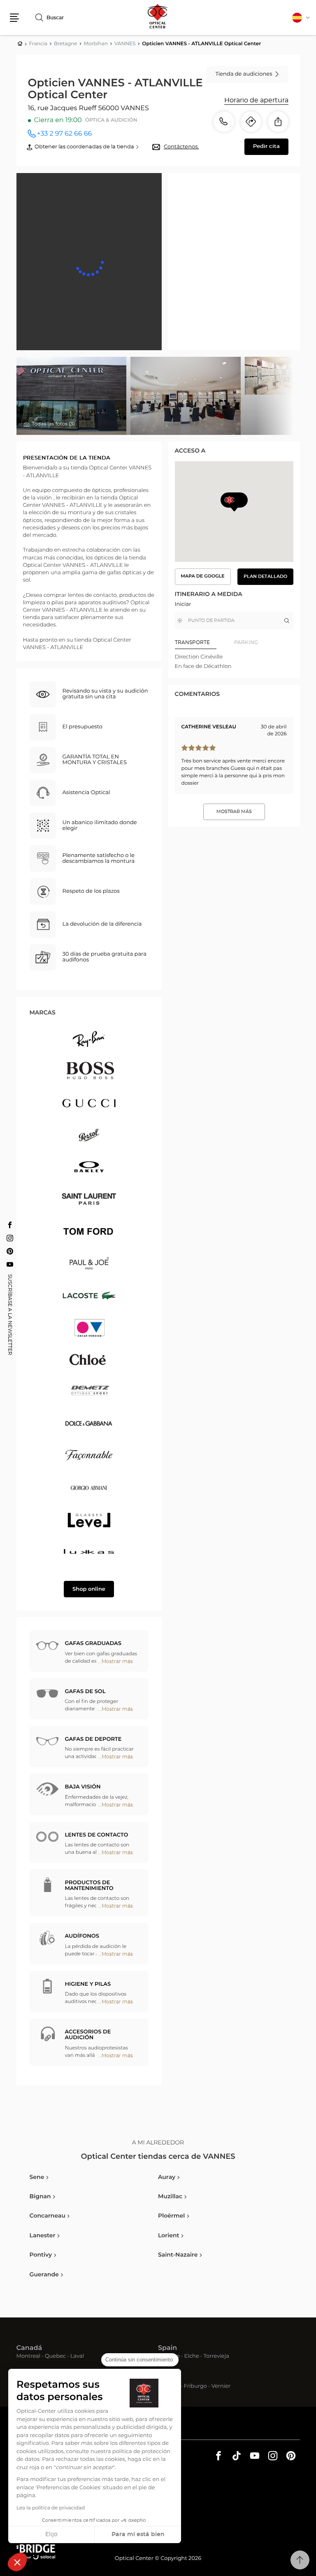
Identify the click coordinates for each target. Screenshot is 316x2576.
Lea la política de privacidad (51, 2508)
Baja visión (83, 1787)
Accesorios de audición (88, 2035)
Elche (192, 2357)
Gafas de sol (85, 1692)
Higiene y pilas (88, 1984)
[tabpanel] (234, 662)
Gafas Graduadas (93, 1644)
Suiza (167, 2378)
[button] (17, 2562)
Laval (77, 2357)
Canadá (29, 2348)
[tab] (204, 642)
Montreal (28, 2357)
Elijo (51, 2534)
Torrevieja (216, 2357)
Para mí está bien (138, 2534)
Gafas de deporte (93, 1739)
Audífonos (82, 1936)
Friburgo (195, 2387)
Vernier (221, 2387)
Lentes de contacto (97, 1835)
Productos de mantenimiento (89, 1886)
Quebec (55, 2357)
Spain (167, 2348)
